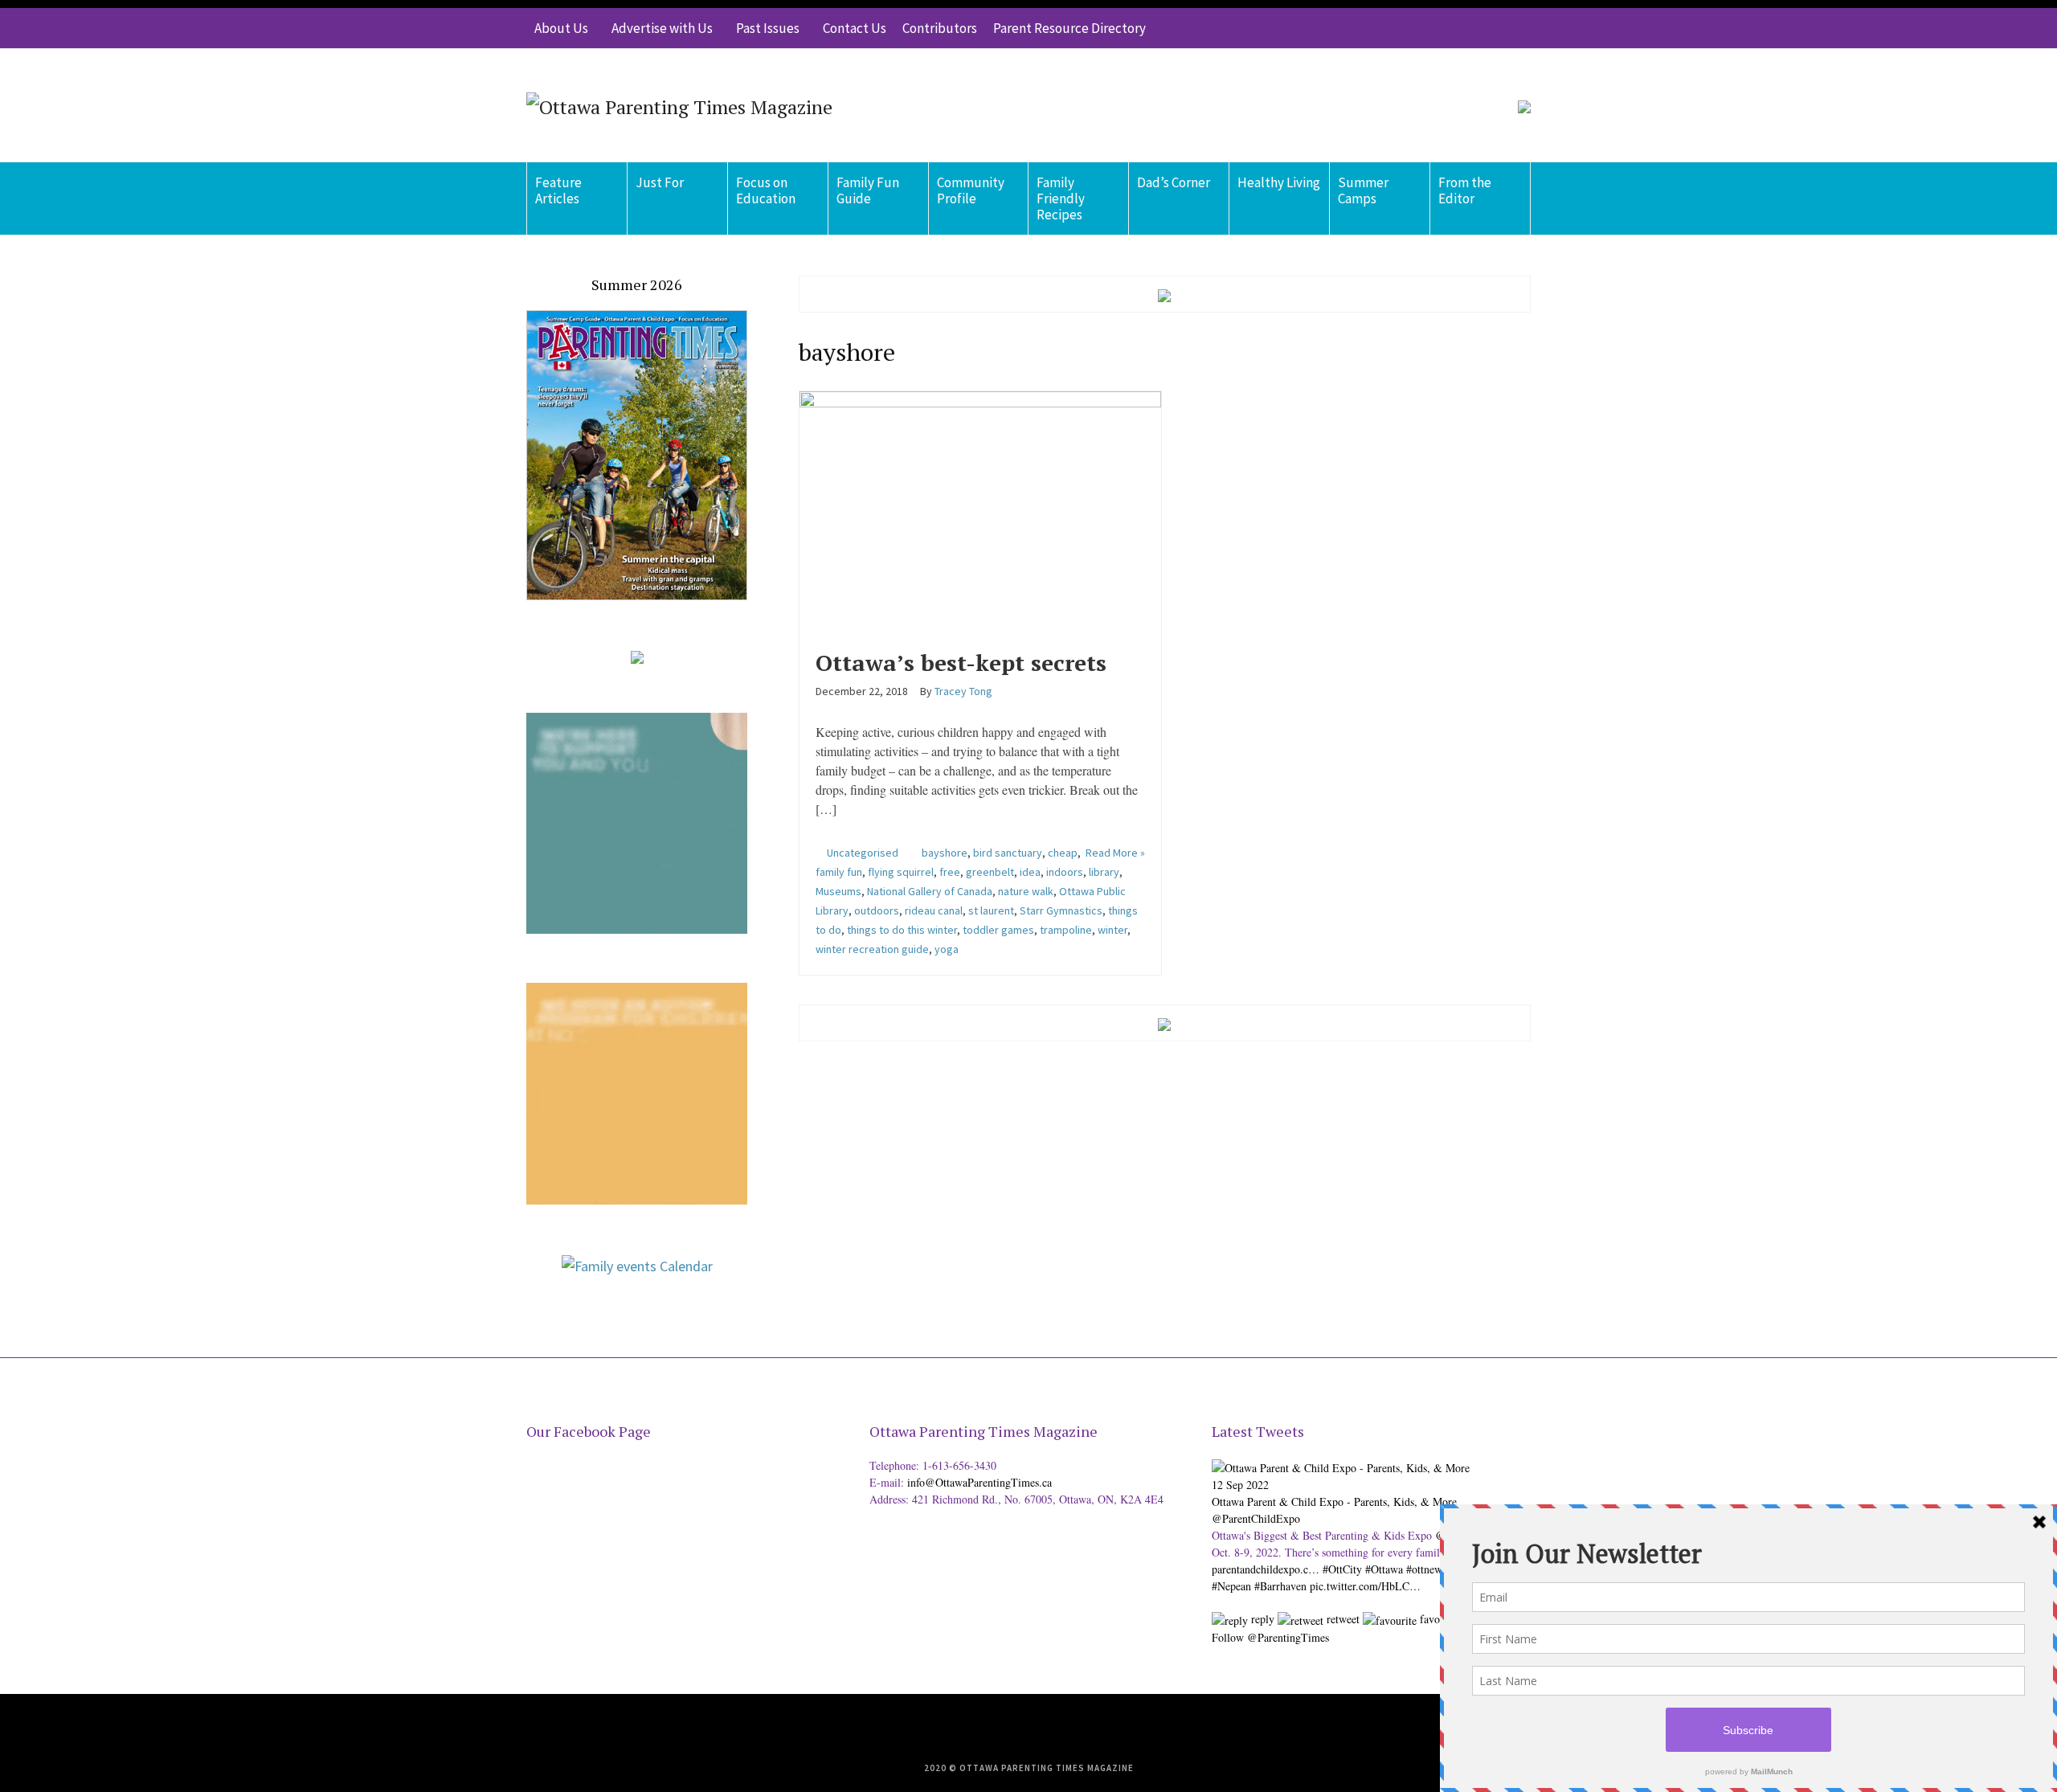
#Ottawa (1384, 1569)
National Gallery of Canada (930, 891)
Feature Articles (558, 190)
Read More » (1115, 853)
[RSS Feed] (1422, 28)
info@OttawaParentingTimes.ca (979, 1482)
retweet (1341, 1619)
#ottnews (1426, 1569)
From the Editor (1465, 190)
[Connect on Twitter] (1446, 28)
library (1104, 872)
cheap (1063, 853)
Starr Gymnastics (1061, 910)
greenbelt (990, 872)
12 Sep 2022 (1240, 1485)
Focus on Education (766, 190)
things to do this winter (902, 930)
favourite (1439, 1619)
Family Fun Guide (868, 190)
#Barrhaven (1280, 1586)
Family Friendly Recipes (1061, 198)
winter (1112, 930)
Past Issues (768, 28)
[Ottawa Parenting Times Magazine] (679, 105)
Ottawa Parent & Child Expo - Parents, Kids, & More (1334, 1502)
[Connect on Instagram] (1495, 28)
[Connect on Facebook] (1470, 28)
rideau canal (934, 910)
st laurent (991, 910)
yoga (947, 949)
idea (1030, 872)
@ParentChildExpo (1256, 1518)
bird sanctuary (1008, 853)
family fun (839, 872)
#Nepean (1231, 1586)
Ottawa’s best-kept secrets (961, 663)
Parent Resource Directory (1069, 28)
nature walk (1026, 891)
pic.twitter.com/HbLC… (1365, 1586)
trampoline (1066, 930)
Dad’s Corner (1174, 182)
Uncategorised (863, 853)
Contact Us (855, 28)
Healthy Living (1279, 182)
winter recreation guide (872, 949)
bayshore (945, 853)
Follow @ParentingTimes (1270, 1637)
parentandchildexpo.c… (1266, 1569)
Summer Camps (1363, 190)
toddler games (998, 930)
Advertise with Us (662, 28)
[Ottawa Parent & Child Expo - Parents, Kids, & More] (1341, 1465)
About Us (561, 28)
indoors (1065, 872)
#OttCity (1342, 1569)
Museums (838, 891)
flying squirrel (901, 872)
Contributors (940, 28)
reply (1261, 1619)
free (950, 872)
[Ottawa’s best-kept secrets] (981, 509)
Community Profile (971, 190)
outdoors (877, 910)
